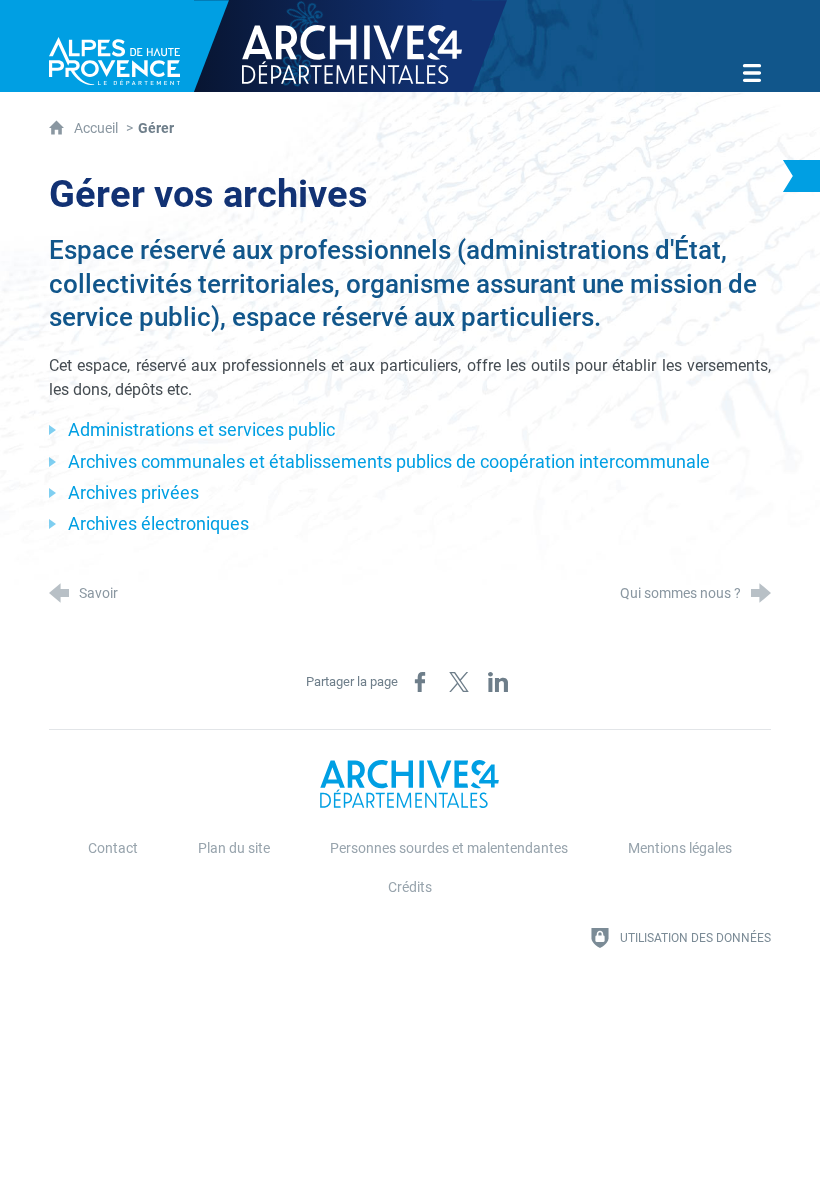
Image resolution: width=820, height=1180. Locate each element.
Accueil (97, 128)
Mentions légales (680, 848)
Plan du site (234, 848)
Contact (113, 848)
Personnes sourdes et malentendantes (449, 848)
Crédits (410, 887)
